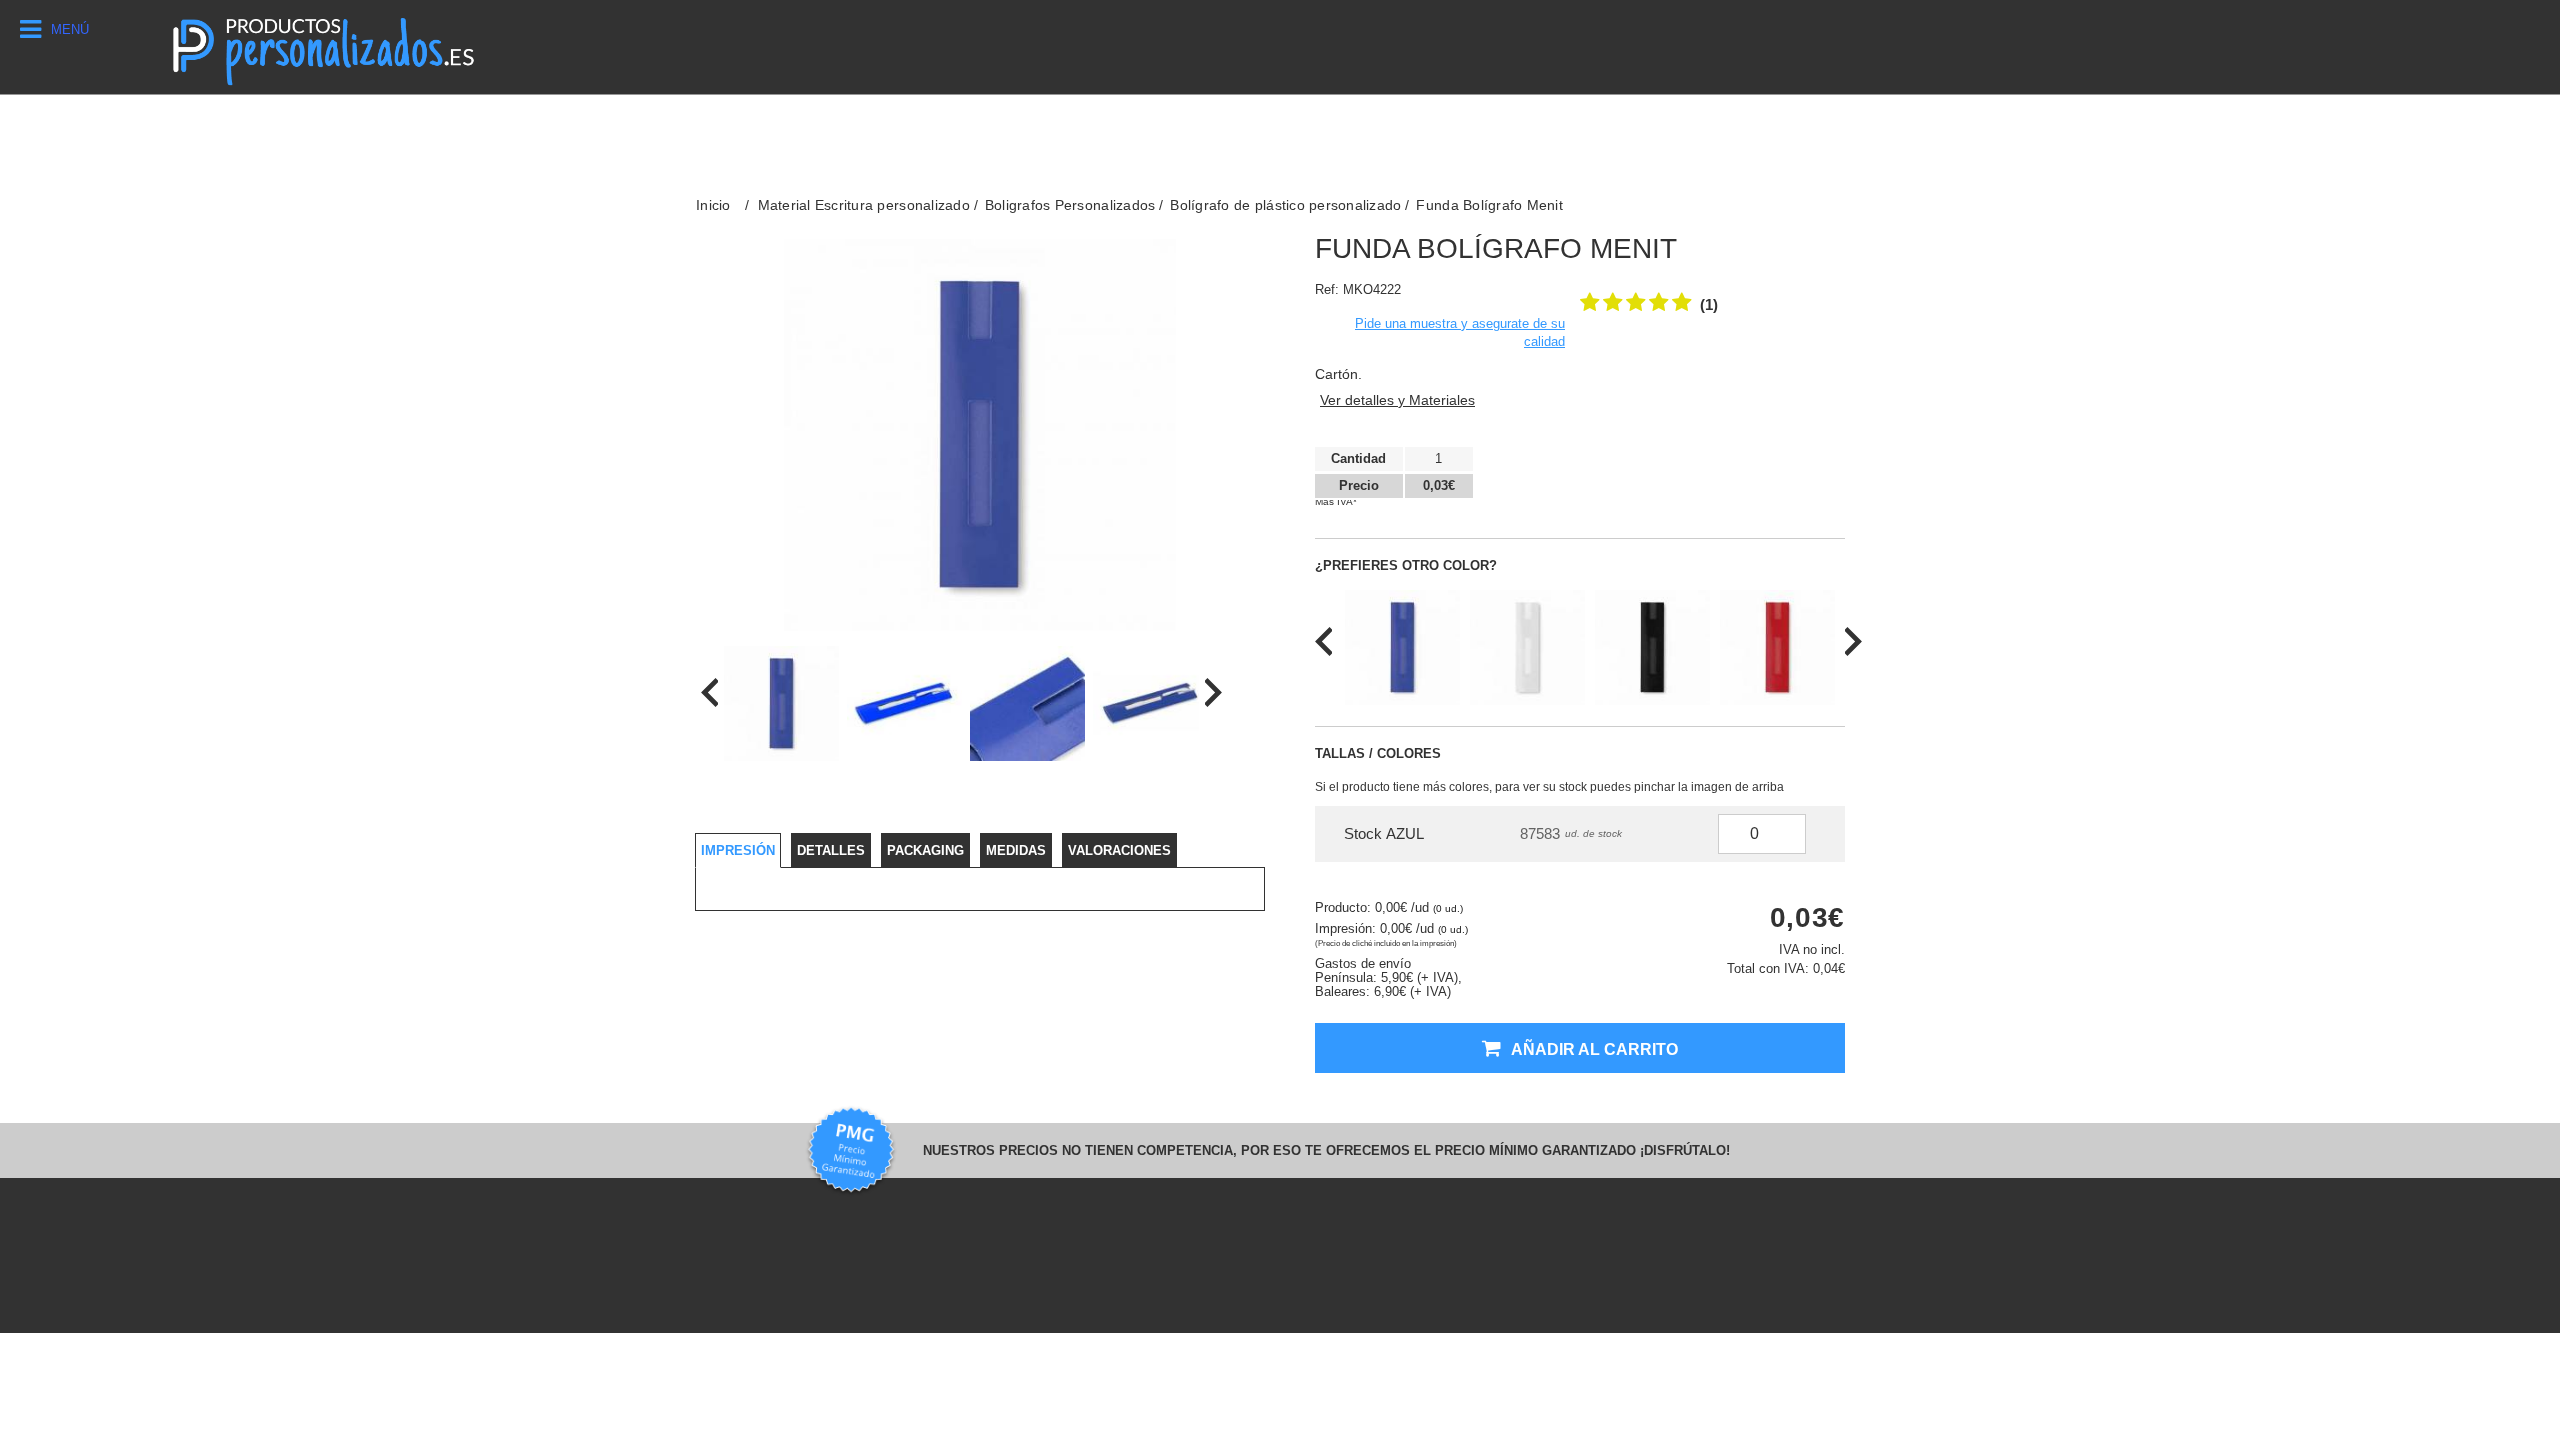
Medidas (1016, 850)
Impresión (738, 850)
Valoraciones (1119, 850)
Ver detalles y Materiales (1397, 400)
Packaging (925, 850)
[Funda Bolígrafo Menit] (781, 703)
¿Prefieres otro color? (1406, 565)
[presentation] (709, 692)
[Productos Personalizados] (322, 47)
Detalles (831, 850)
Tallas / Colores (1378, 753)
